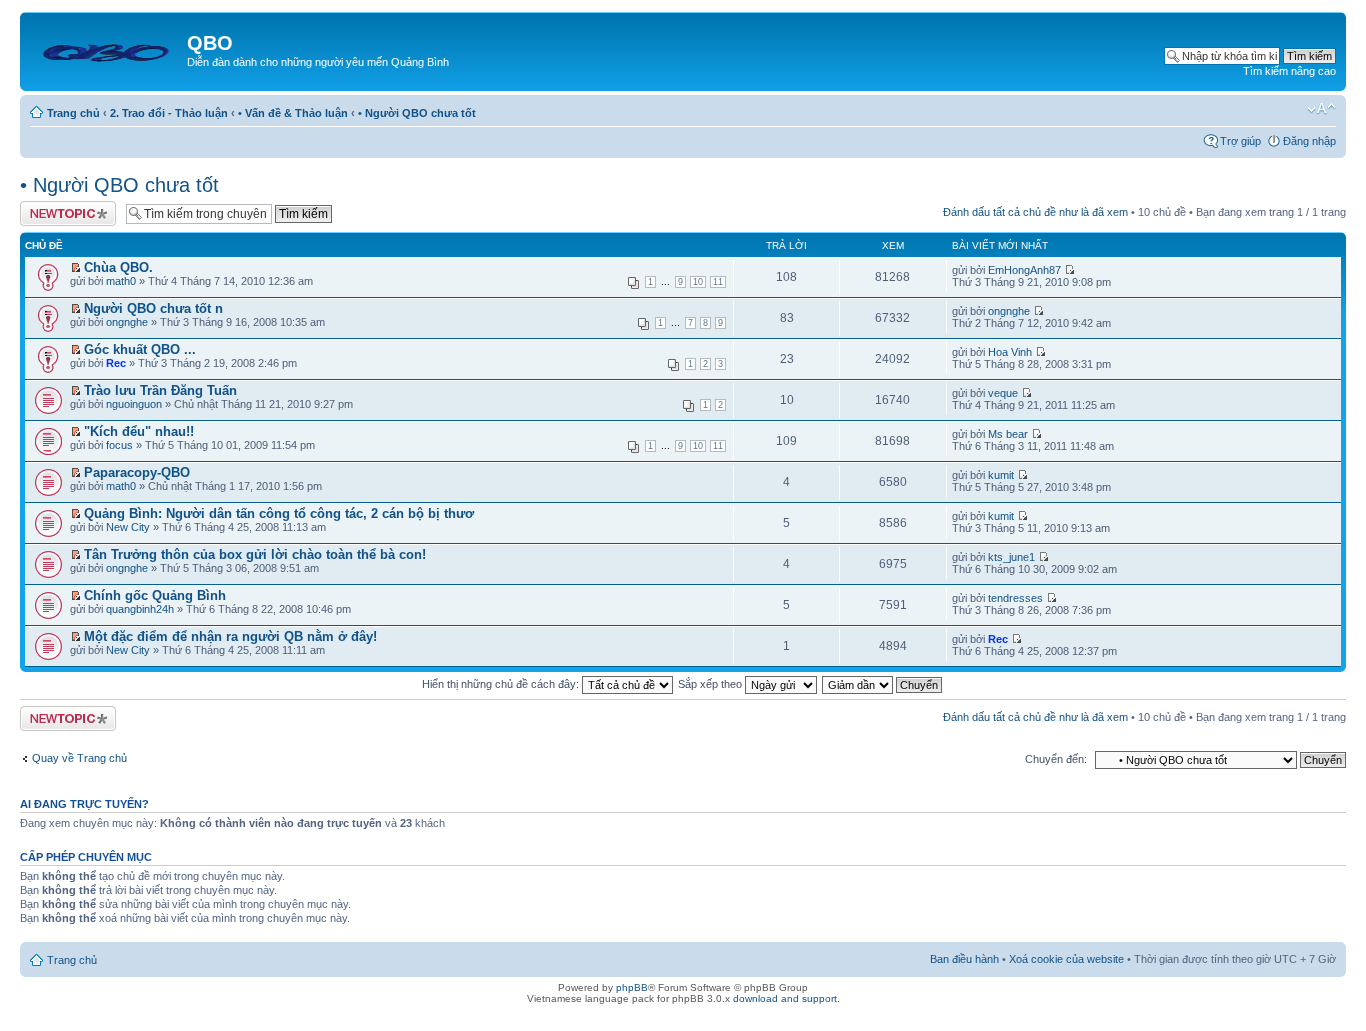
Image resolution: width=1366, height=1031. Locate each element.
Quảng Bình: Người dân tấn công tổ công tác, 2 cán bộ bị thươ (279, 513)
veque (1003, 393)
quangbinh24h (140, 609)
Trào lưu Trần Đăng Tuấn (160, 390)
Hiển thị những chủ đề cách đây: (502, 684)
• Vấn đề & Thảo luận (293, 113)
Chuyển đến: (1056, 759)
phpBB (632, 987)
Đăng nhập (1309, 141)
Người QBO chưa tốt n (153, 308)
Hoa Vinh (1010, 352)
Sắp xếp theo (711, 684)
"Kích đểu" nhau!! (139, 431)
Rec (116, 363)
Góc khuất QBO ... (140, 349)
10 (698, 282)
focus (119, 445)
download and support (785, 998)
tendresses (1015, 598)
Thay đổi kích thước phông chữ (1321, 109)
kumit (1001, 475)
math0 (121, 281)
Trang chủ (73, 113)
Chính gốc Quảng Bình (155, 595)
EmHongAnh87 (1024, 270)
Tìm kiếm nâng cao (1289, 71)
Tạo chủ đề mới (58, 207)
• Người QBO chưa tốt (417, 113)
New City (128, 527)
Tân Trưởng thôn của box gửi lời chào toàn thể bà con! (255, 554)
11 (718, 282)
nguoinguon (134, 404)
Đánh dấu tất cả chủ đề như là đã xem (1035, 212)
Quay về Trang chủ (79, 758)
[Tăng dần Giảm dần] (883, 684)
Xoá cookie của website (1066, 959)
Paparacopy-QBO (137, 472)
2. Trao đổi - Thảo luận (169, 113)
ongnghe (127, 322)
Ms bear (1008, 434)
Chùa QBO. (118, 267)
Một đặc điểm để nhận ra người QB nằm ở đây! (230, 636)
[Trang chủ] (106, 49)
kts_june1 (1011, 557)
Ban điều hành (964, 959)
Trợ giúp (1240, 141)
